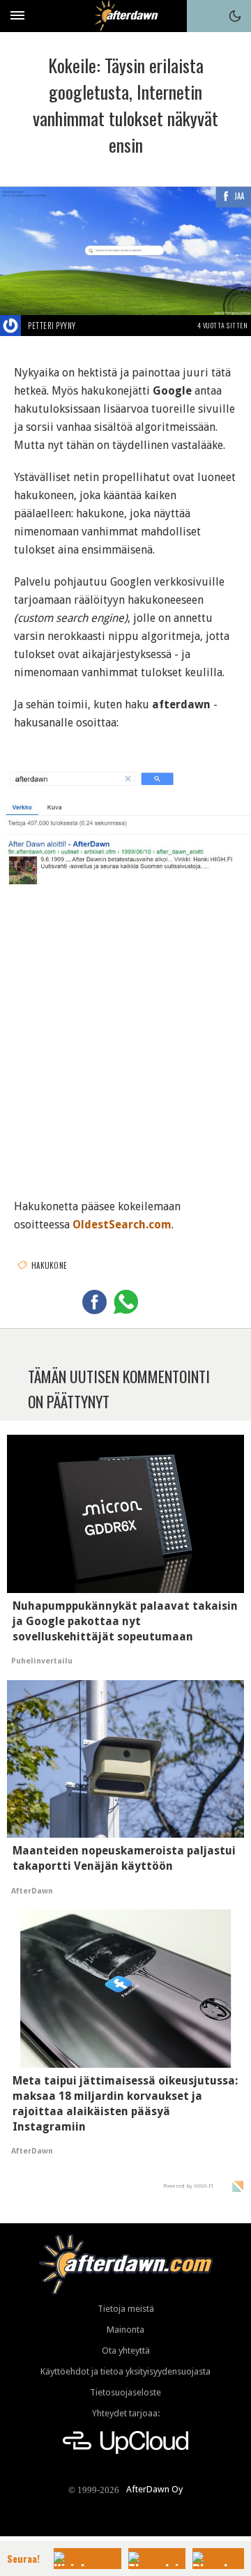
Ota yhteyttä (126, 2350)
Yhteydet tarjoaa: (126, 2413)
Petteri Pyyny (52, 326)
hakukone (49, 1265)
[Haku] (203, 16)
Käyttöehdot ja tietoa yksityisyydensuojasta (125, 2371)
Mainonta (125, 2330)
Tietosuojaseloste (125, 2392)
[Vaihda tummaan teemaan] (235, 16)
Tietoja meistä (126, 2309)
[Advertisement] (125, 1042)
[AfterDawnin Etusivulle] (126, 16)
